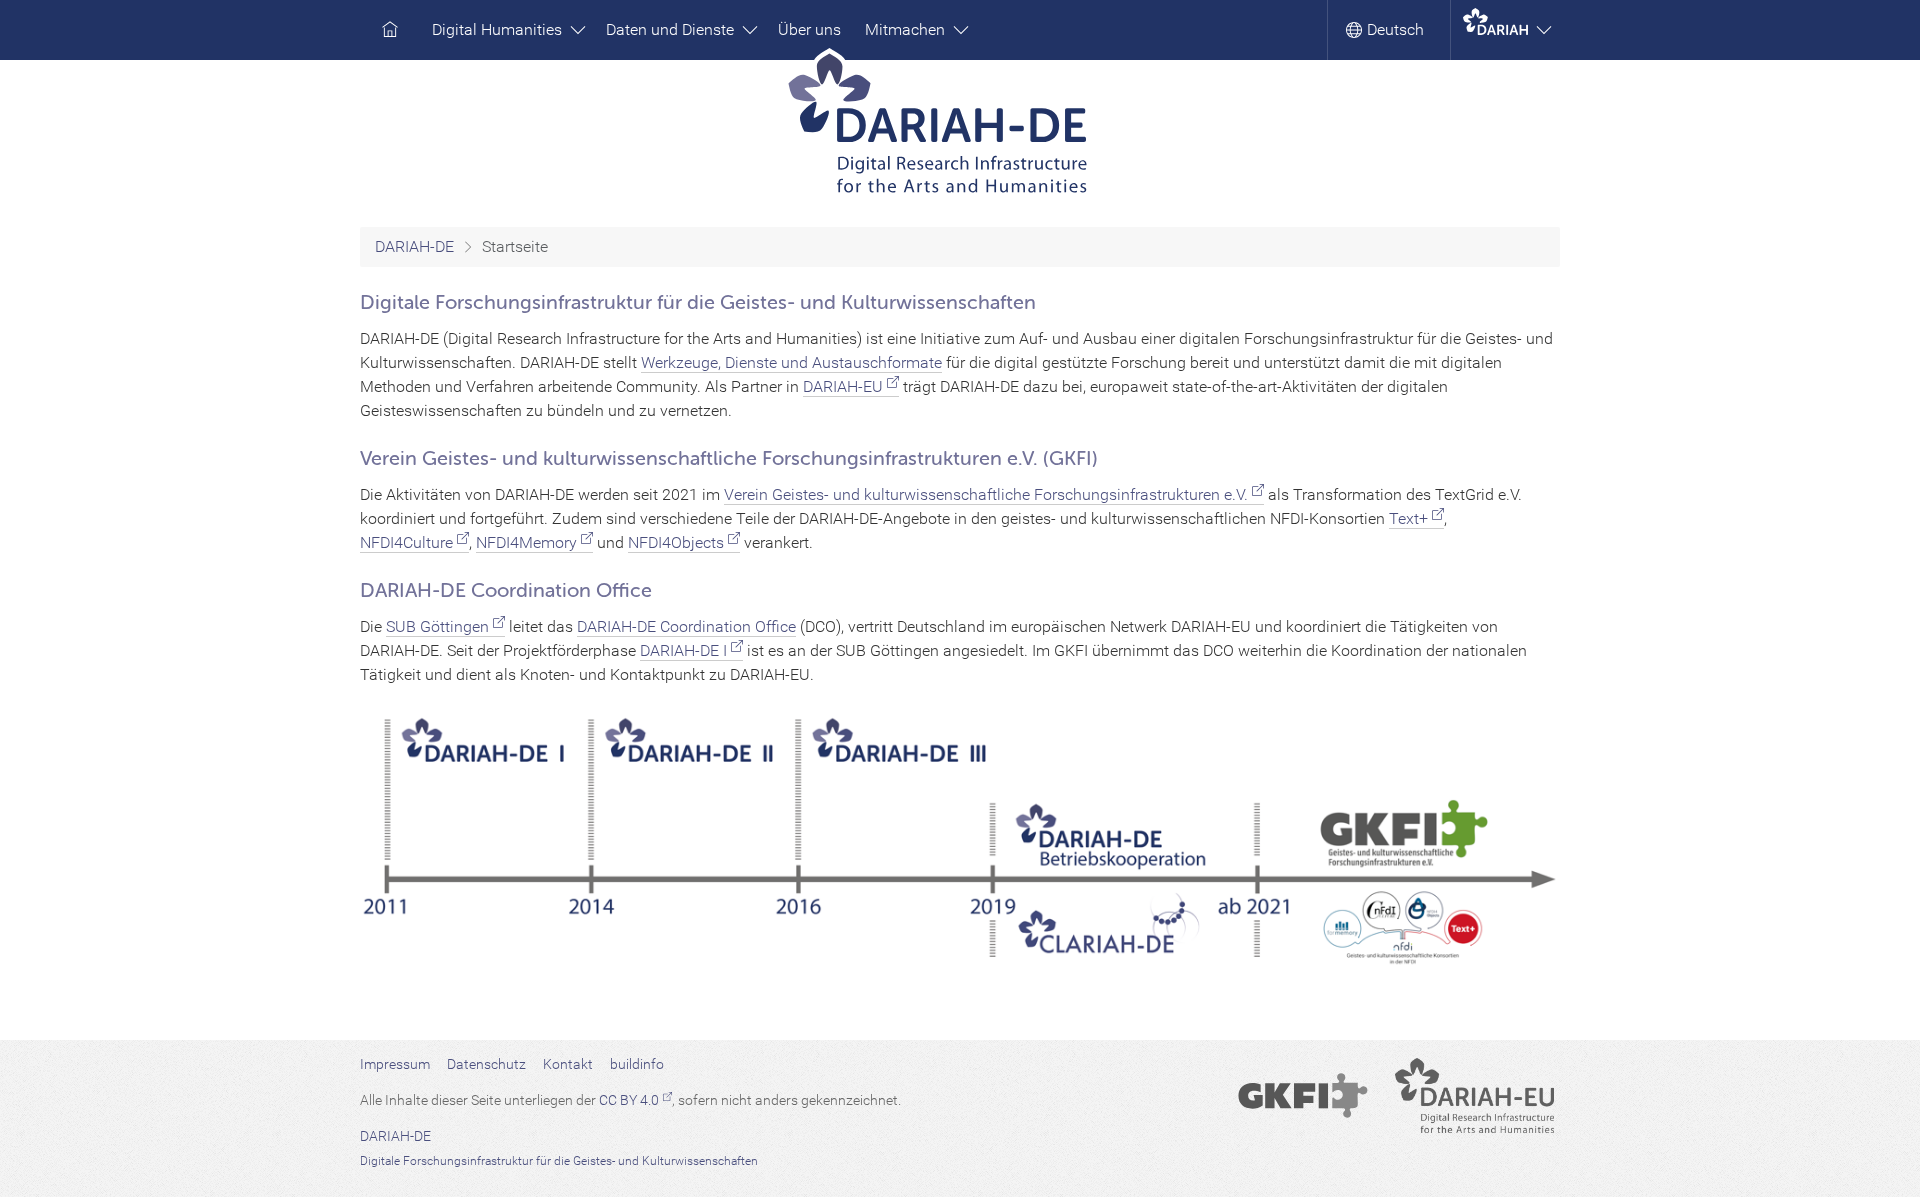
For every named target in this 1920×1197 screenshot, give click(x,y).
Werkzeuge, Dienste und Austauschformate (791, 362)
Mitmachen (907, 29)
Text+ (1408, 518)
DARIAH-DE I (683, 650)
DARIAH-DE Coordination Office (686, 626)
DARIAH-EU (843, 386)
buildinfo (637, 1064)
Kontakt (568, 1064)
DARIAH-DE (414, 246)
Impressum (395, 1064)
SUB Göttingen (437, 626)
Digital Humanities (499, 29)
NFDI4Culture (406, 542)
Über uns (809, 29)
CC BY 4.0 (629, 1100)
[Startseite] (960, 129)
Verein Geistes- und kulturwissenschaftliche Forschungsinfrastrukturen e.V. (986, 494)
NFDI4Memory (526, 542)
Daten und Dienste (672, 29)
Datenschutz (486, 1064)
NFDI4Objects (676, 542)
